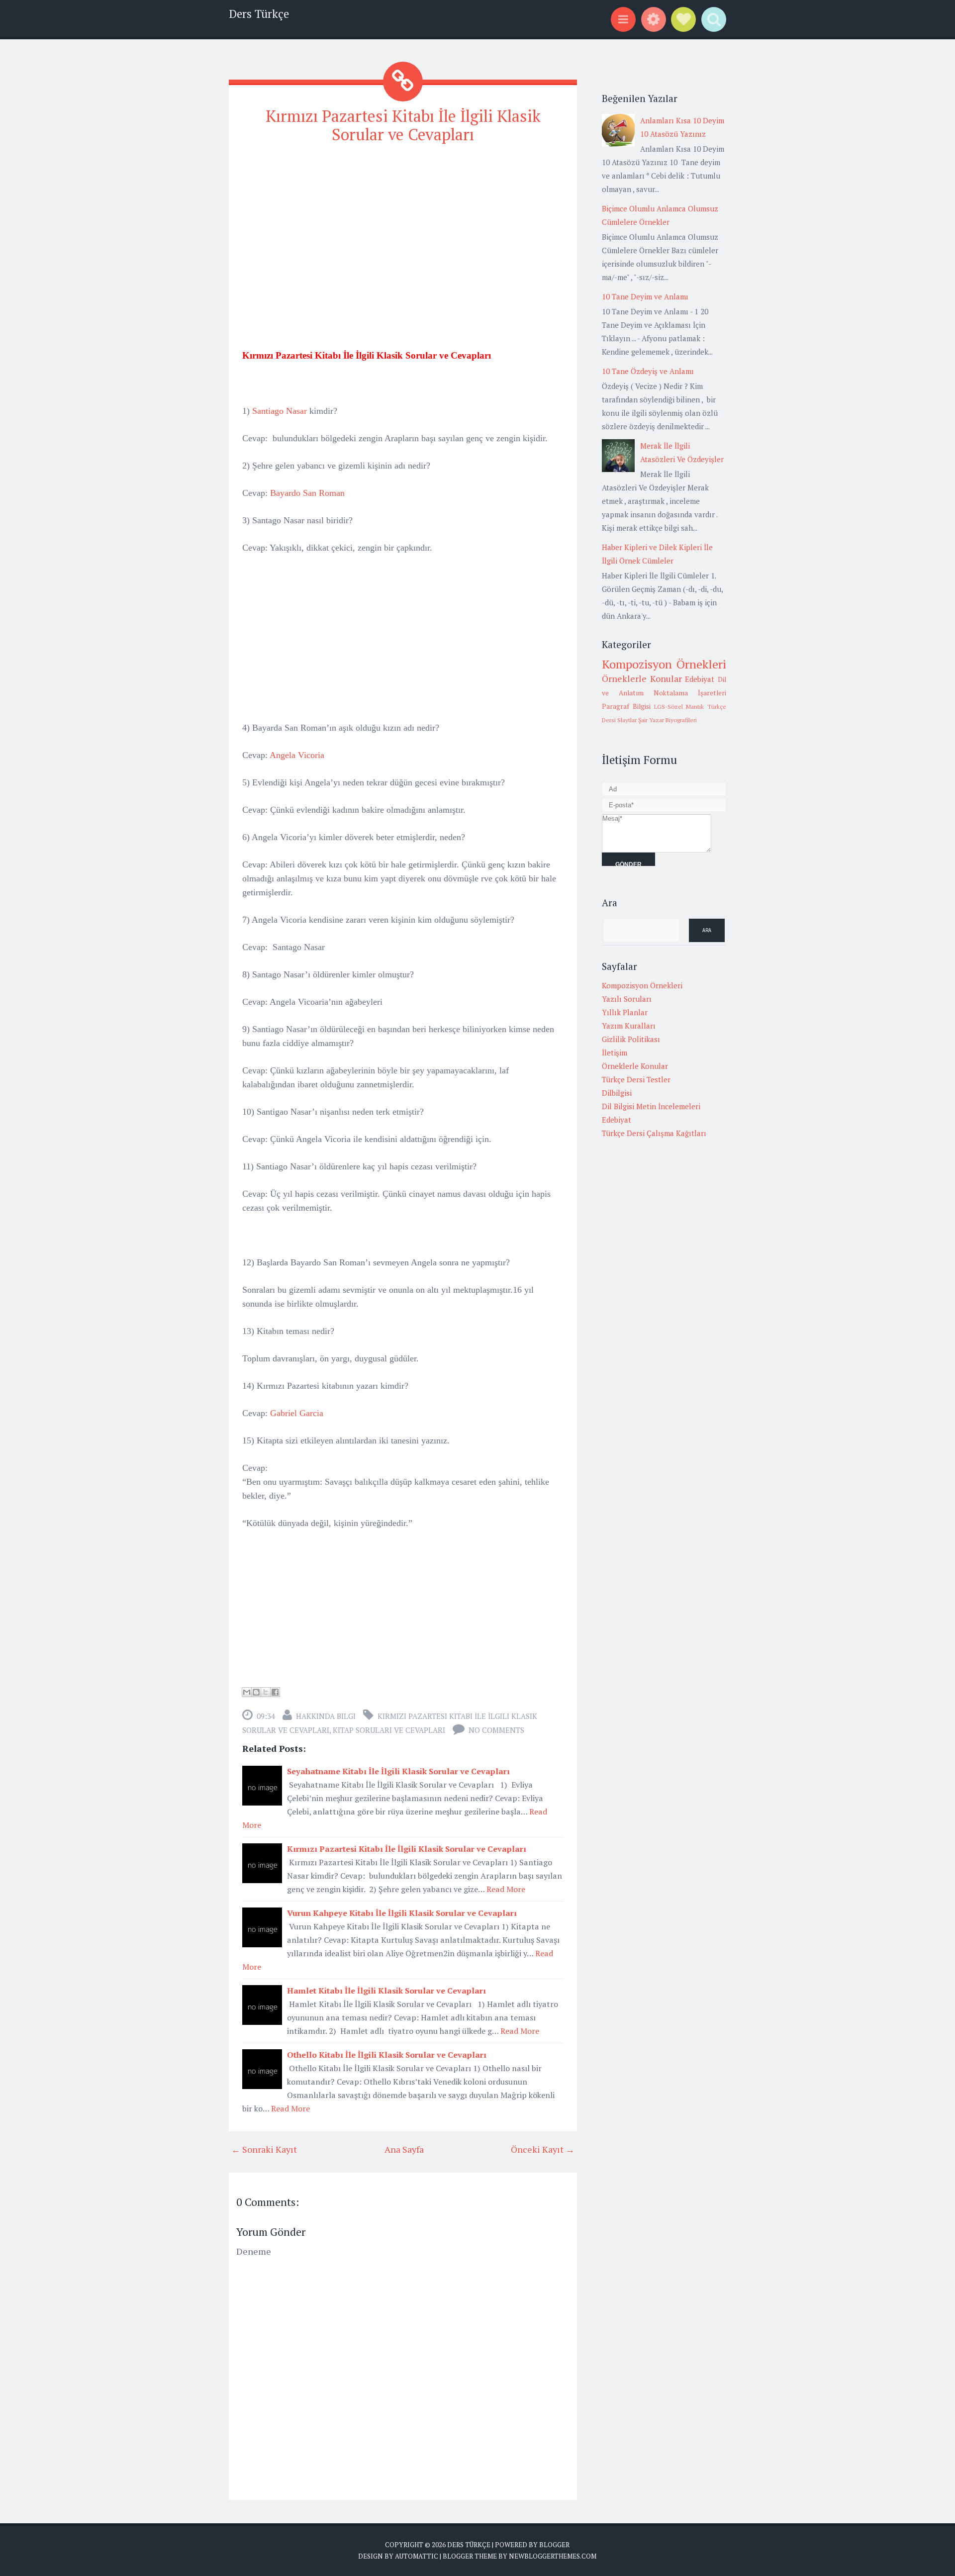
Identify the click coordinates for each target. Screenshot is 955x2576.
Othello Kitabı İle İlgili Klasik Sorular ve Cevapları (387, 2055)
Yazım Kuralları (629, 1026)
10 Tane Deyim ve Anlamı (645, 296)
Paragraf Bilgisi (626, 706)
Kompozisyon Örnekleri (664, 664)
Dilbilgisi (617, 1093)
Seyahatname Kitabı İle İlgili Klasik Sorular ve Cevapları (398, 1771)
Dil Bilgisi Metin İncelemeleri (651, 1106)
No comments (496, 1730)
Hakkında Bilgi (326, 1716)
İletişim (615, 1052)
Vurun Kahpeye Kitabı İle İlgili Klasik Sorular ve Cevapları (402, 1913)
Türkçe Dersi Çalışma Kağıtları (654, 1133)
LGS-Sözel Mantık (679, 707)
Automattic (417, 2556)
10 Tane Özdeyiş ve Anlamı (648, 371)
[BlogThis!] (256, 1692)
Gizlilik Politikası (631, 1039)
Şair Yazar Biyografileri (668, 720)
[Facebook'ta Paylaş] (275, 1692)
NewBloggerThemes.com (553, 2556)
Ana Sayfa (404, 2149)
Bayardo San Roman (307, 493)
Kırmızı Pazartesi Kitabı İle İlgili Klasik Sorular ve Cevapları (403, 125)
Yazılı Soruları (627, 999)
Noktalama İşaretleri (690, 693)
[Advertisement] (403, 223)
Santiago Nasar (280, 411)
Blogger (554, 2545)
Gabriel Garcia (297, 1413)
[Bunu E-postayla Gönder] (247, 1692)
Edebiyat (700, 679)
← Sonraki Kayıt (264, 2149)
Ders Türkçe (259, 14)
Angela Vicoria (297, 755)
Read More (506, 1889)
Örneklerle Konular (642, 678)
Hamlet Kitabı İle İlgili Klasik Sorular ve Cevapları (386, 1991)
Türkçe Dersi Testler (636, 1079)
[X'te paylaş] (266, 1692)
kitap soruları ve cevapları (389, 1730)
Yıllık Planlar (625, 1012)
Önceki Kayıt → (543, 2149)
